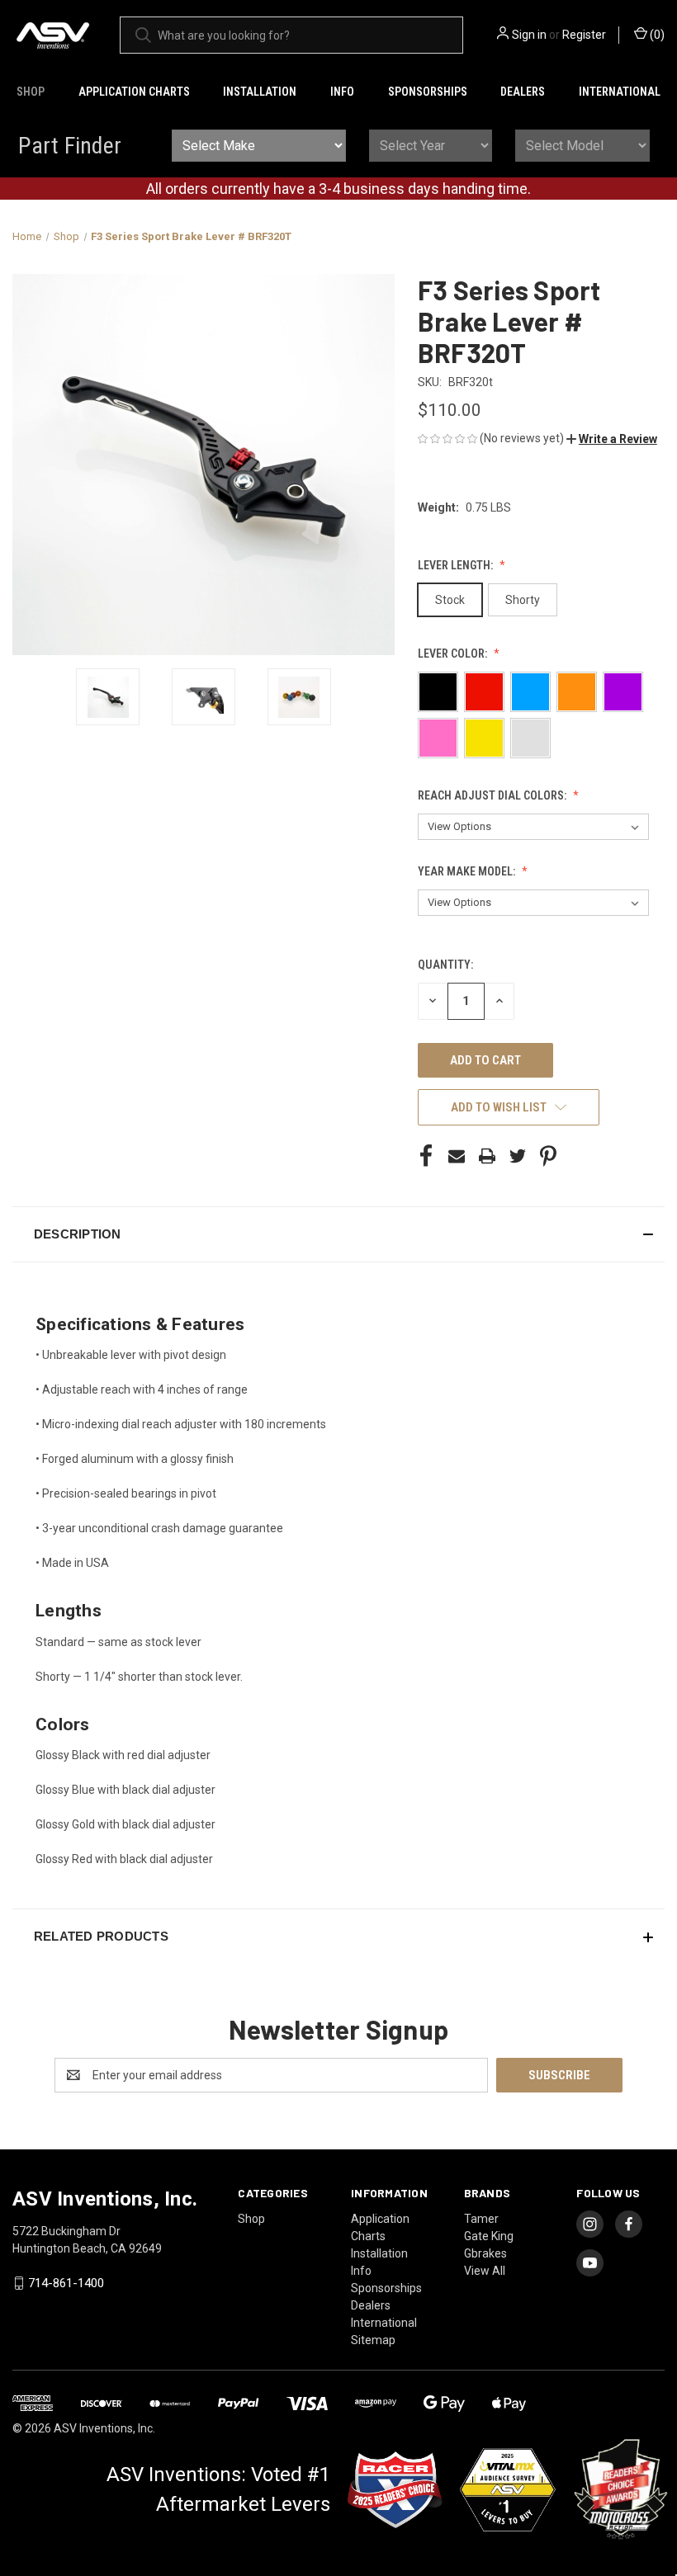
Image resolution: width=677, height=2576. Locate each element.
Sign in (529, 35)
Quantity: (445, 965)
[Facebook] (426, 1156)
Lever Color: (454, 653)
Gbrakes (485, 2253)
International (620, 92)
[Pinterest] (548, 1156)
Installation (260, 92)
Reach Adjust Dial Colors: (493, 795)
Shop (31, 92)
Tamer (481, 2219)
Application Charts (134, 92)
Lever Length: (457, 565)
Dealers (523, 92)
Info (342, 92)
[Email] (457, 1156)
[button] (612, 439)
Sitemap (373, 2340)
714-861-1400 (66, 2283)
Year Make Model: (468, 871)
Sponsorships (428, 92)
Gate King (489, 2236)
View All (485, 2271)
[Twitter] (518, 1156)
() (656, 35)
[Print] (487, 1156)
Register (584, 35)
